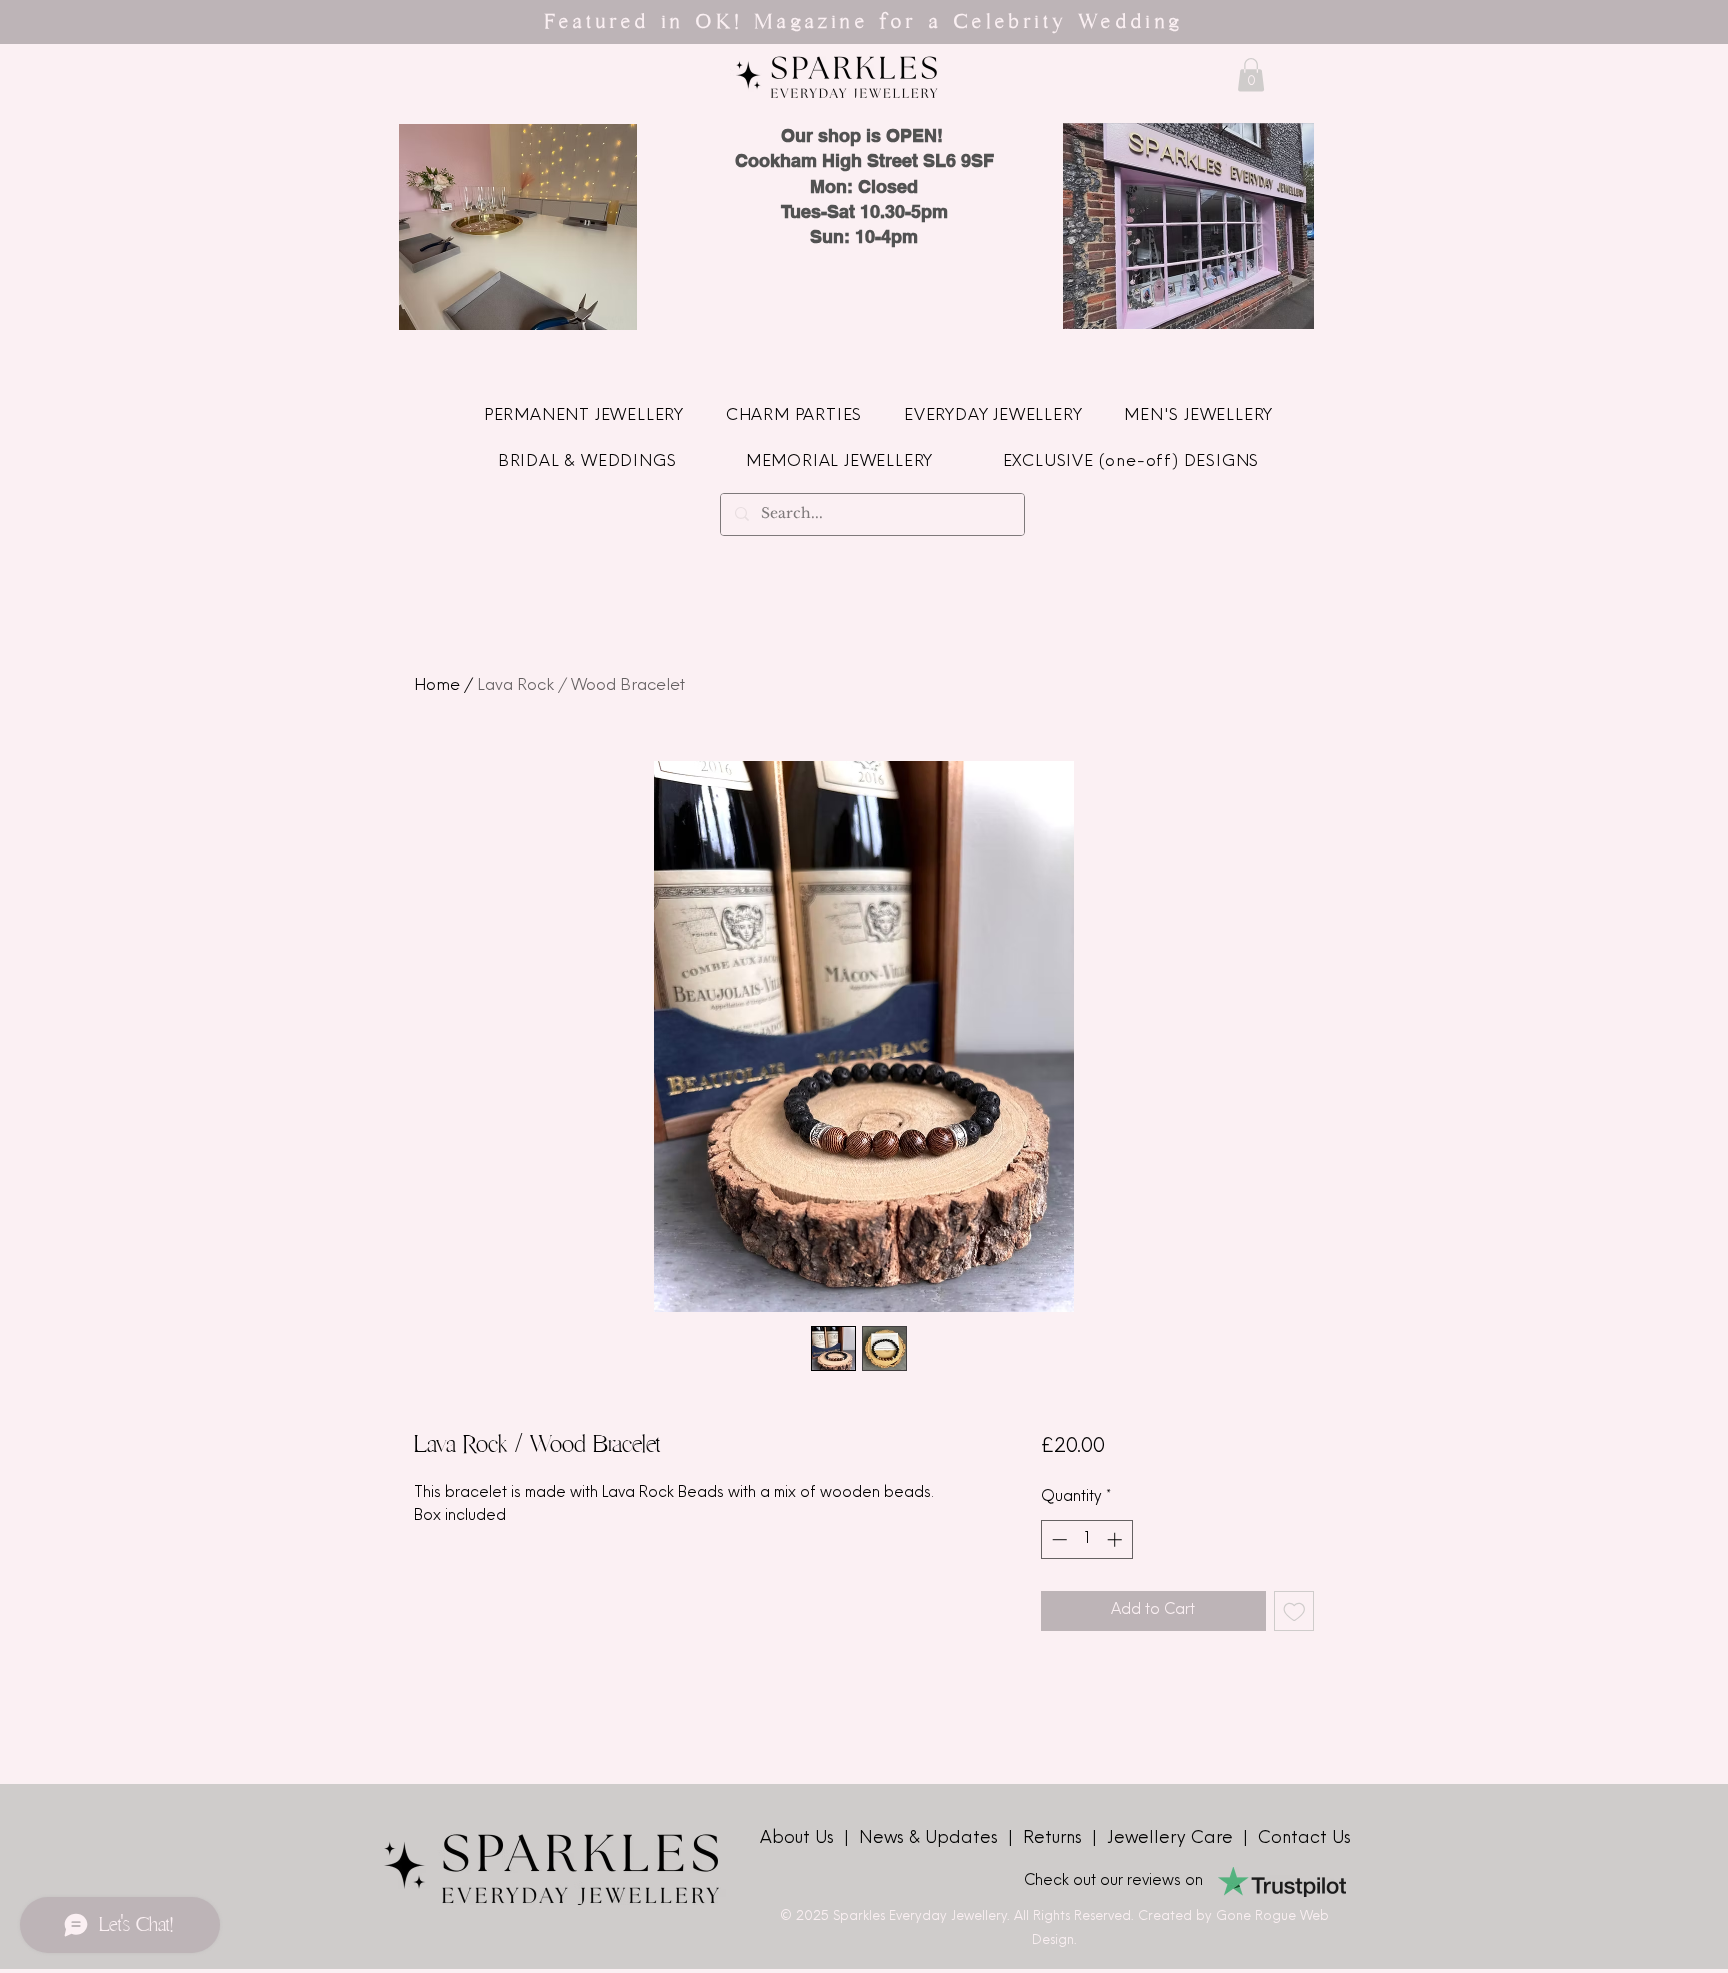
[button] (1251, 74)
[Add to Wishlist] (1294, 1611)
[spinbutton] (1086, 1539)
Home (437, 686)
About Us (799, 1838)
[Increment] (1116, 1539)
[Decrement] (1057, 1539)
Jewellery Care (1170, 1838)
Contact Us (1304, 1838)
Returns (1057, 1838)
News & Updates (931, 1838)
